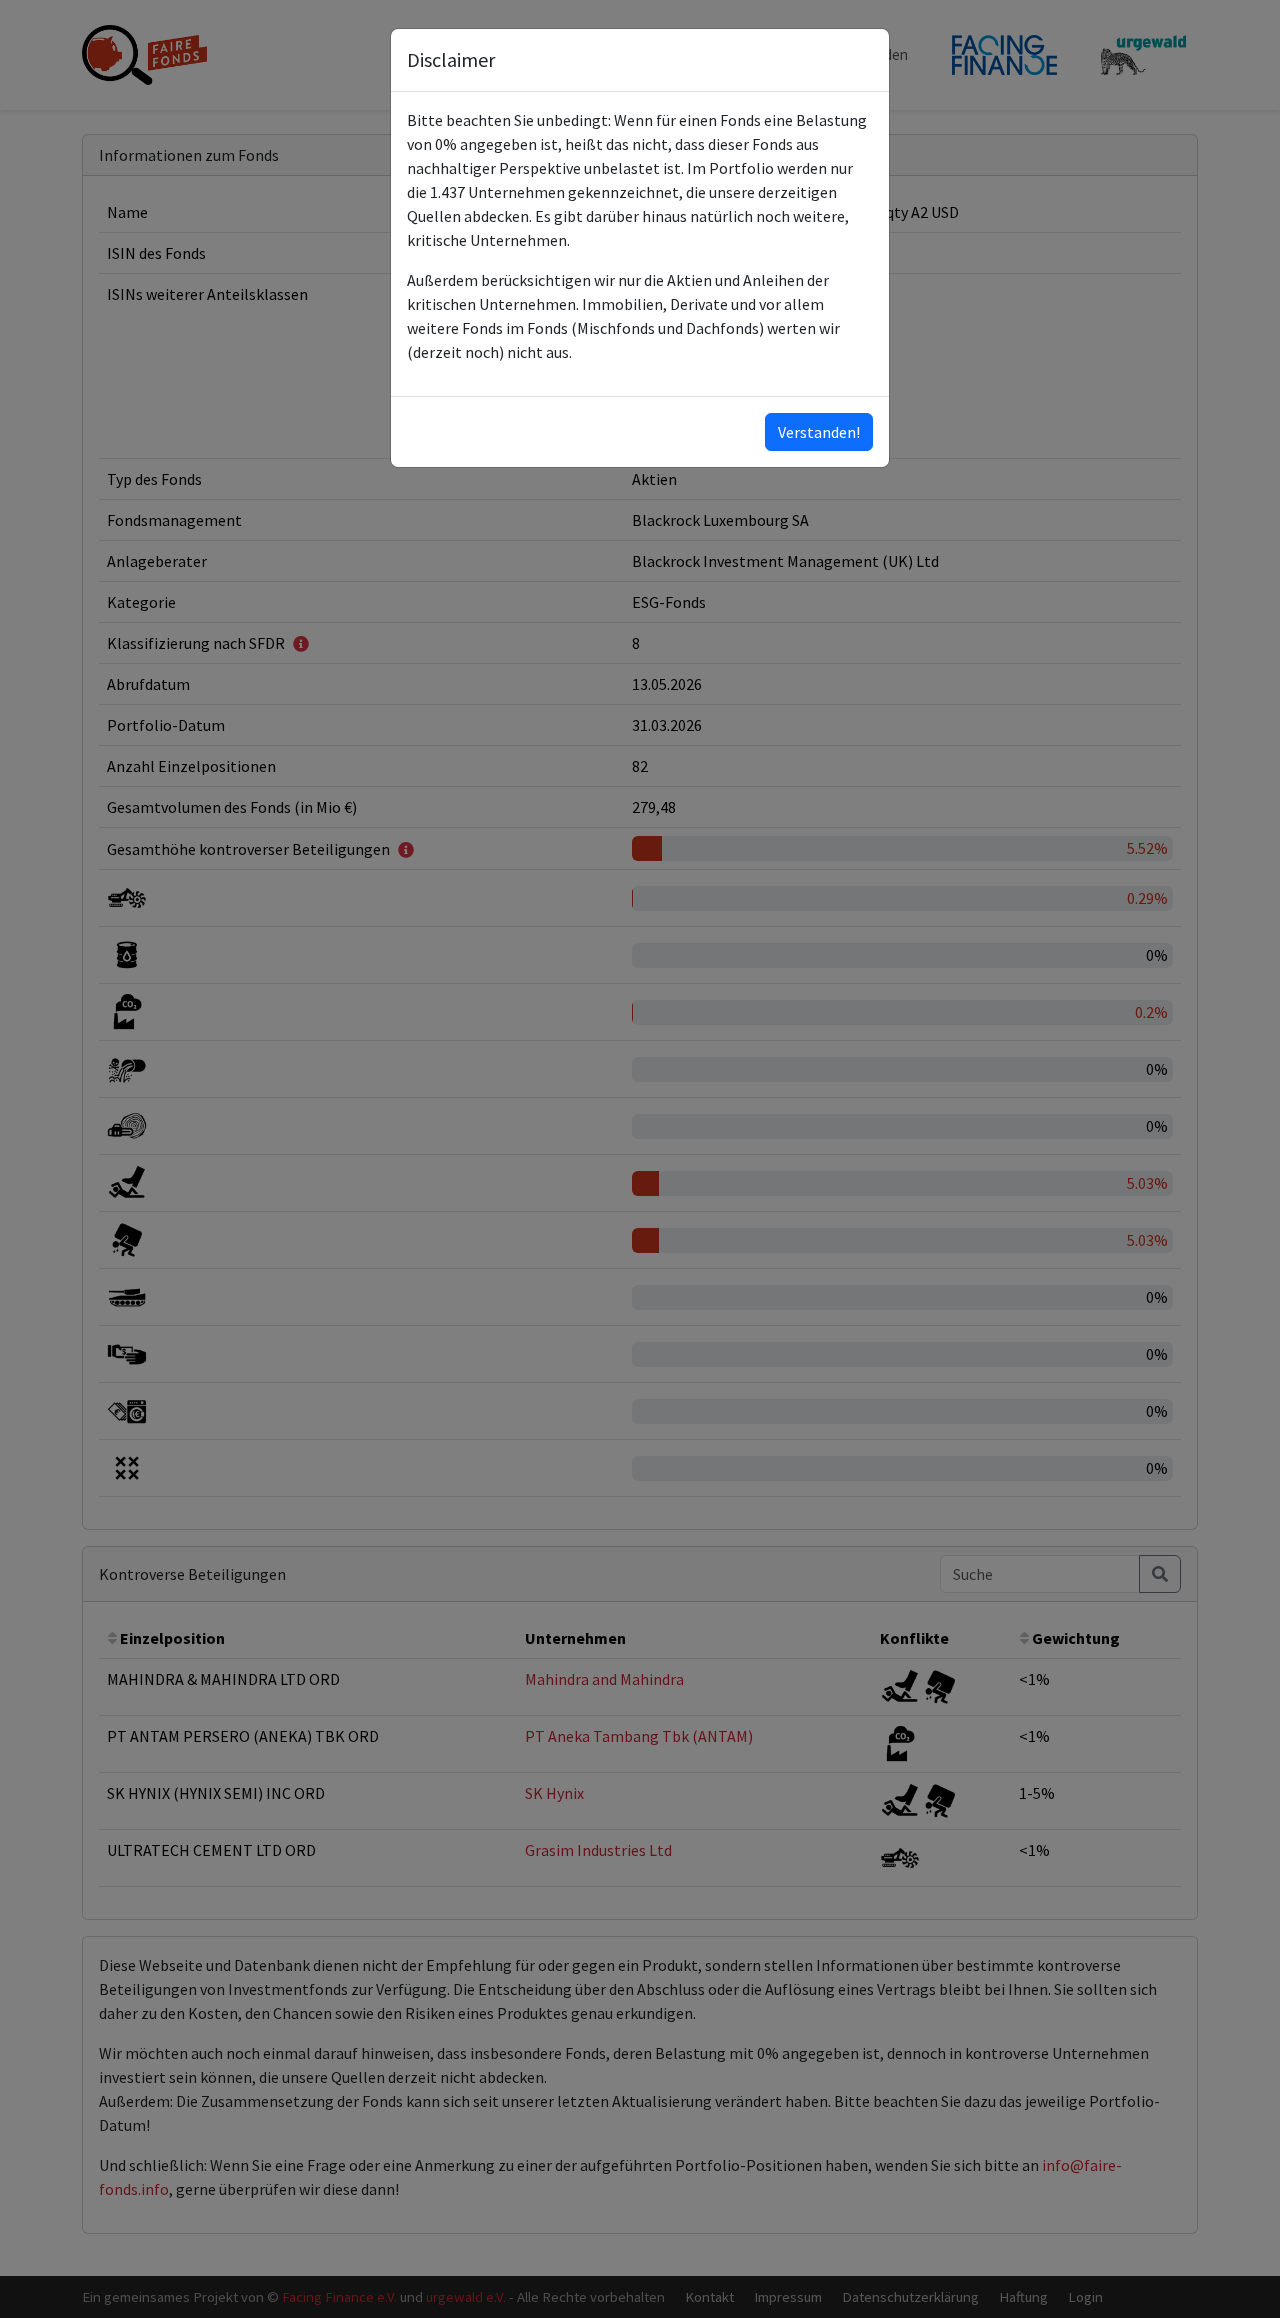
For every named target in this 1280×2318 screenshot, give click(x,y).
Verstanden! (819, 432)
